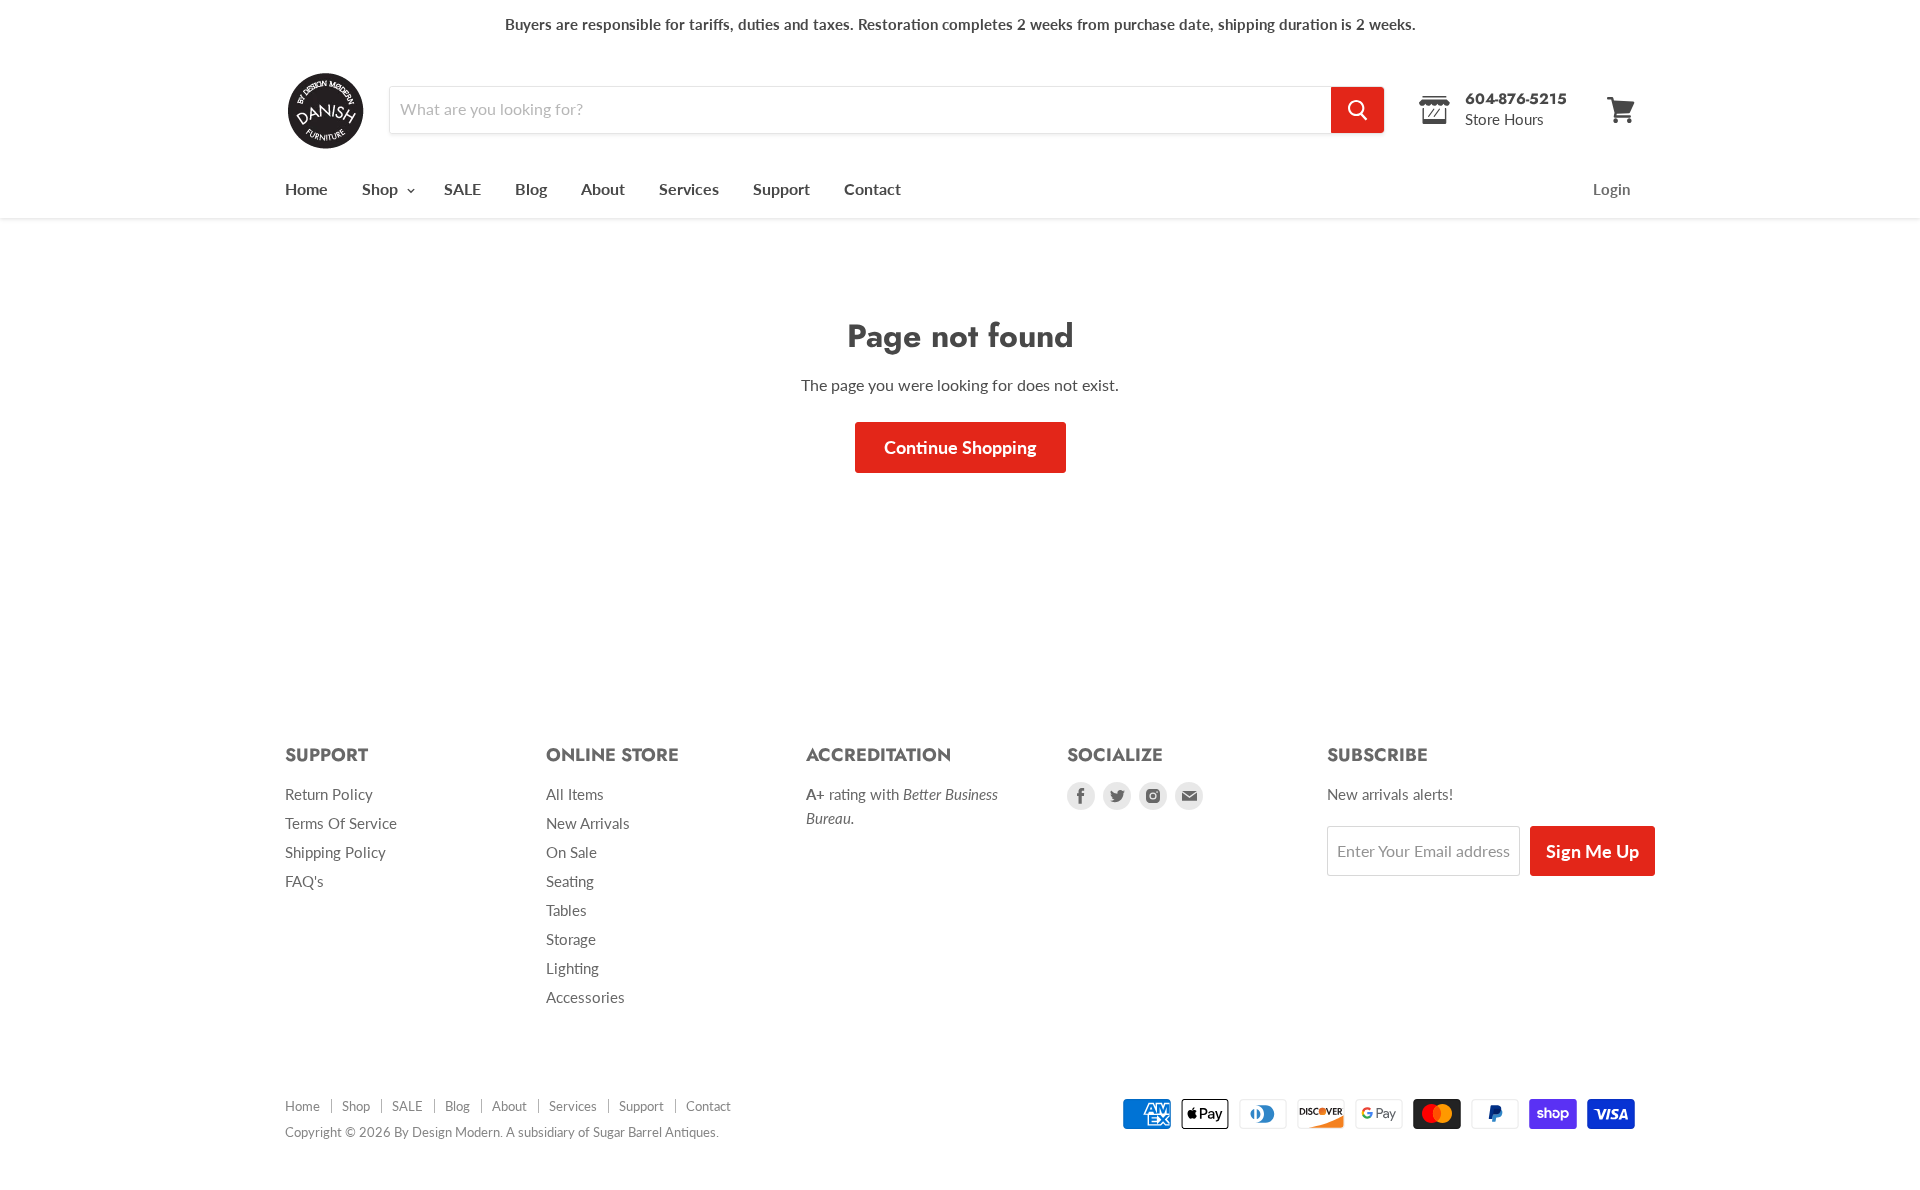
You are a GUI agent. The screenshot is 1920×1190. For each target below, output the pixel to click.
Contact (872, 188)
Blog (531, 188)
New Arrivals (588, 823)
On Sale (571, 852)
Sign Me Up (1592, 851)
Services (689, 188)
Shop (382, 188)
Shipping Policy (335, 852)
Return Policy (329, 794)
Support (781, 188)
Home (306, 188)
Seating (570, 881)
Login (1611, 189)
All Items (575, 794)
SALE (462, 188)
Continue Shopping (960, 447)
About (603, 188)
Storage (571, 939)
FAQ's (304, 881)
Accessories (585, 997)
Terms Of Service (341, 823)
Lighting (572, 968)
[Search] (1357, 110)
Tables (566, 910)
